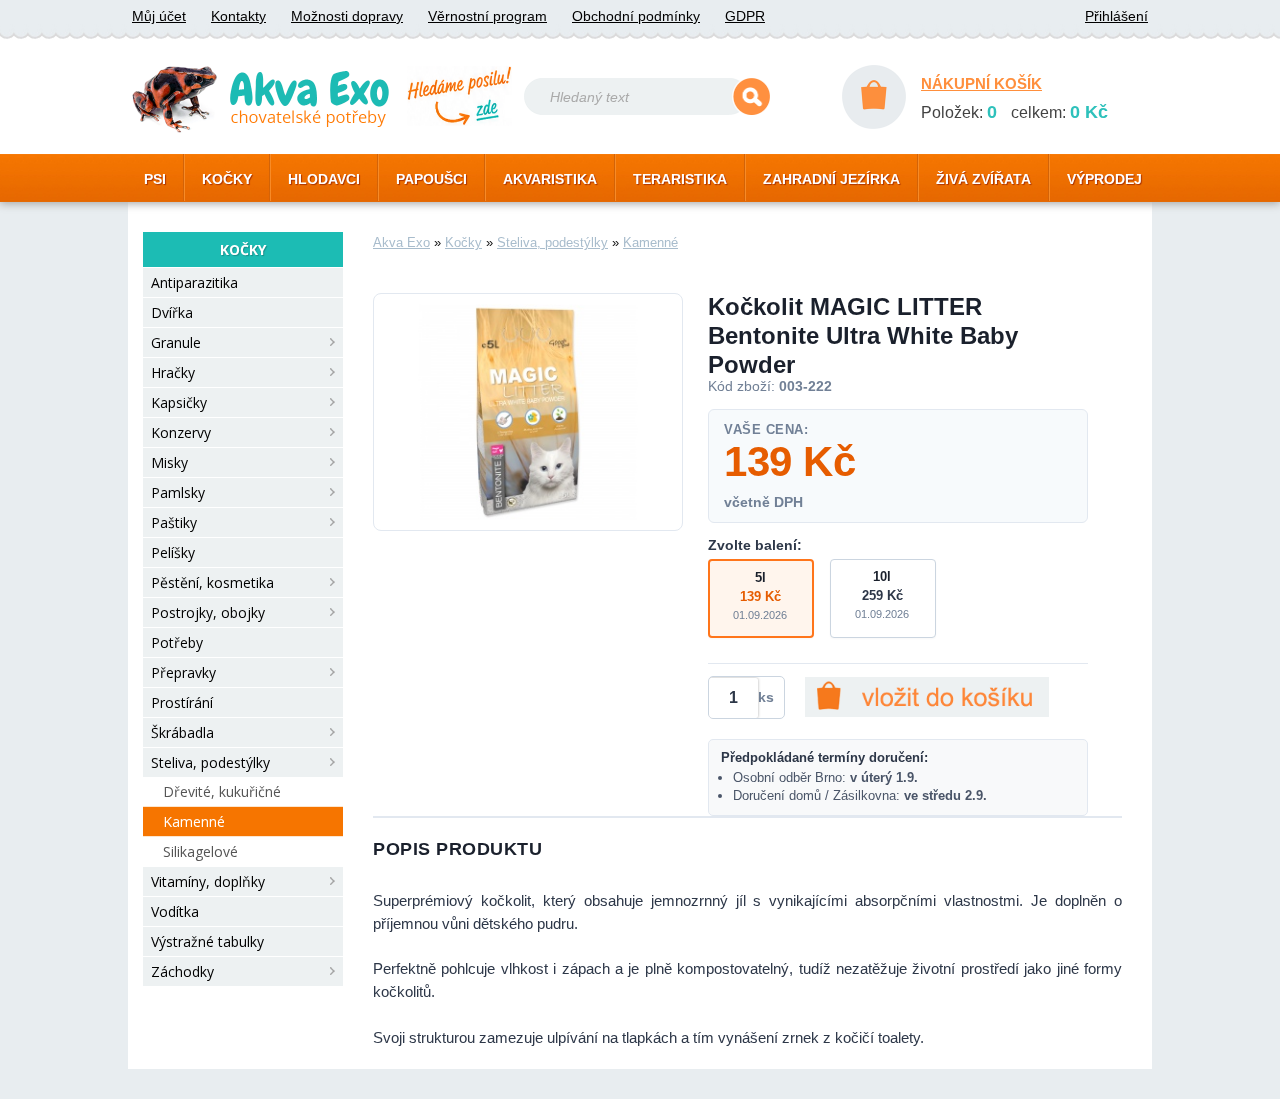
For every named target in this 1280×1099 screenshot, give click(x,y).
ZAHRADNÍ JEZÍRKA (831, 179)
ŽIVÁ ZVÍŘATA (983, 179)
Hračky (173, 372)
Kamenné (194, 821)
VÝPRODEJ (1104, 179)
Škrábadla (182, 732)
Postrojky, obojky (208, 612)
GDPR (745, 16)
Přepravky (183, 672)
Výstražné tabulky (207, 941)
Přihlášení (1116, 16)
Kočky (463, 242)
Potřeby (177, 642)
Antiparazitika (194, 282)
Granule (176, 342)
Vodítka (175, 911)
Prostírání (182, 702)
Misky (169, 462)
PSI (155, 179)
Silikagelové (200, 851)
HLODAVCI (324, 179)
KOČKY (227, 179)
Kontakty (238, 16)
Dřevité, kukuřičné (222, 791)
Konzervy (181, 432)
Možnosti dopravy (347, 16)
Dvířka (172, 312)
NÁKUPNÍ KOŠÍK (981, 83)
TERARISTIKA (680, 179)
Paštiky (174, 522)
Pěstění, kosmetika (212, 582)
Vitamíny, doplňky (208, 881)
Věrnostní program (487, 16)
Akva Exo (401, 242)
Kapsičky (179, 402)
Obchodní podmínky (636, 16)
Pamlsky (178, 492)
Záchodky (182, 971)
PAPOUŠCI (431, 179)
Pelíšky (173, 552)
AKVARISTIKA (550, 179)
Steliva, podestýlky (210, 762)
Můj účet (159, 16)
